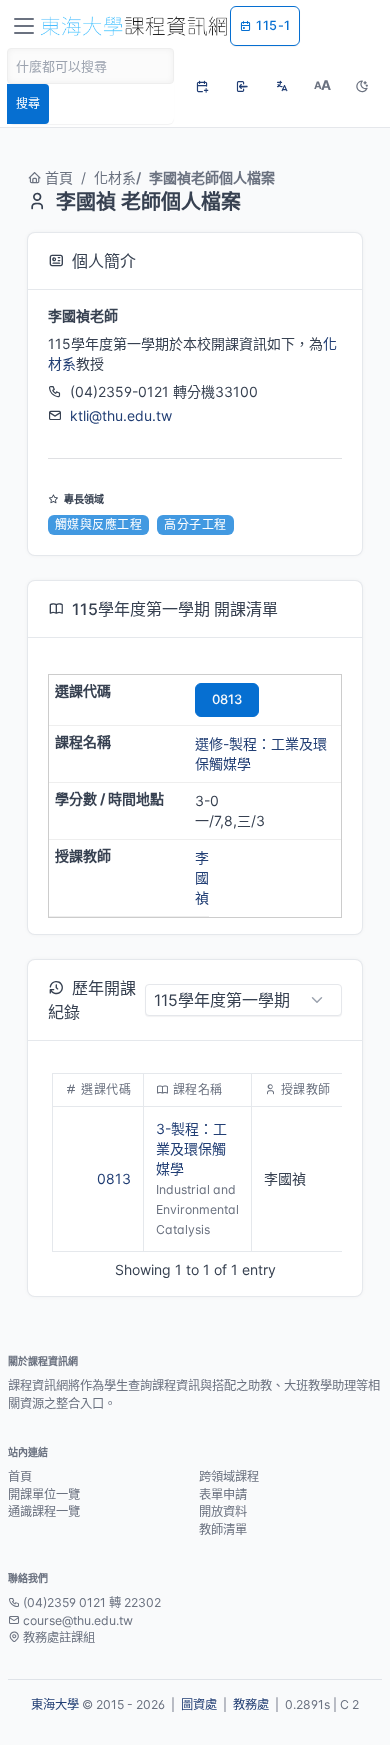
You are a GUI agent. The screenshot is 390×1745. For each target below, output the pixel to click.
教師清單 (223, 1529)
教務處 (251, 1704)
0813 (227, 699)
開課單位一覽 (44, 1494)
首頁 (59, 177)
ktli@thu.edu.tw (121, 415)
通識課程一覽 (44, 1511)
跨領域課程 (229, 1476)
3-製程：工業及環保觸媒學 (191, 1148)
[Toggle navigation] (24, 26)
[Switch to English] (282, 86)
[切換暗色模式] (362, 86)
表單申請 (223, 1494)
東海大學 (55, 1704)
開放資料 (223, 1511)
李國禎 (202, 877)
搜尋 (28, 103)
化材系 (115, 177)
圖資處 (199, 1704)
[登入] (242, 86)
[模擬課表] (202, 86)
